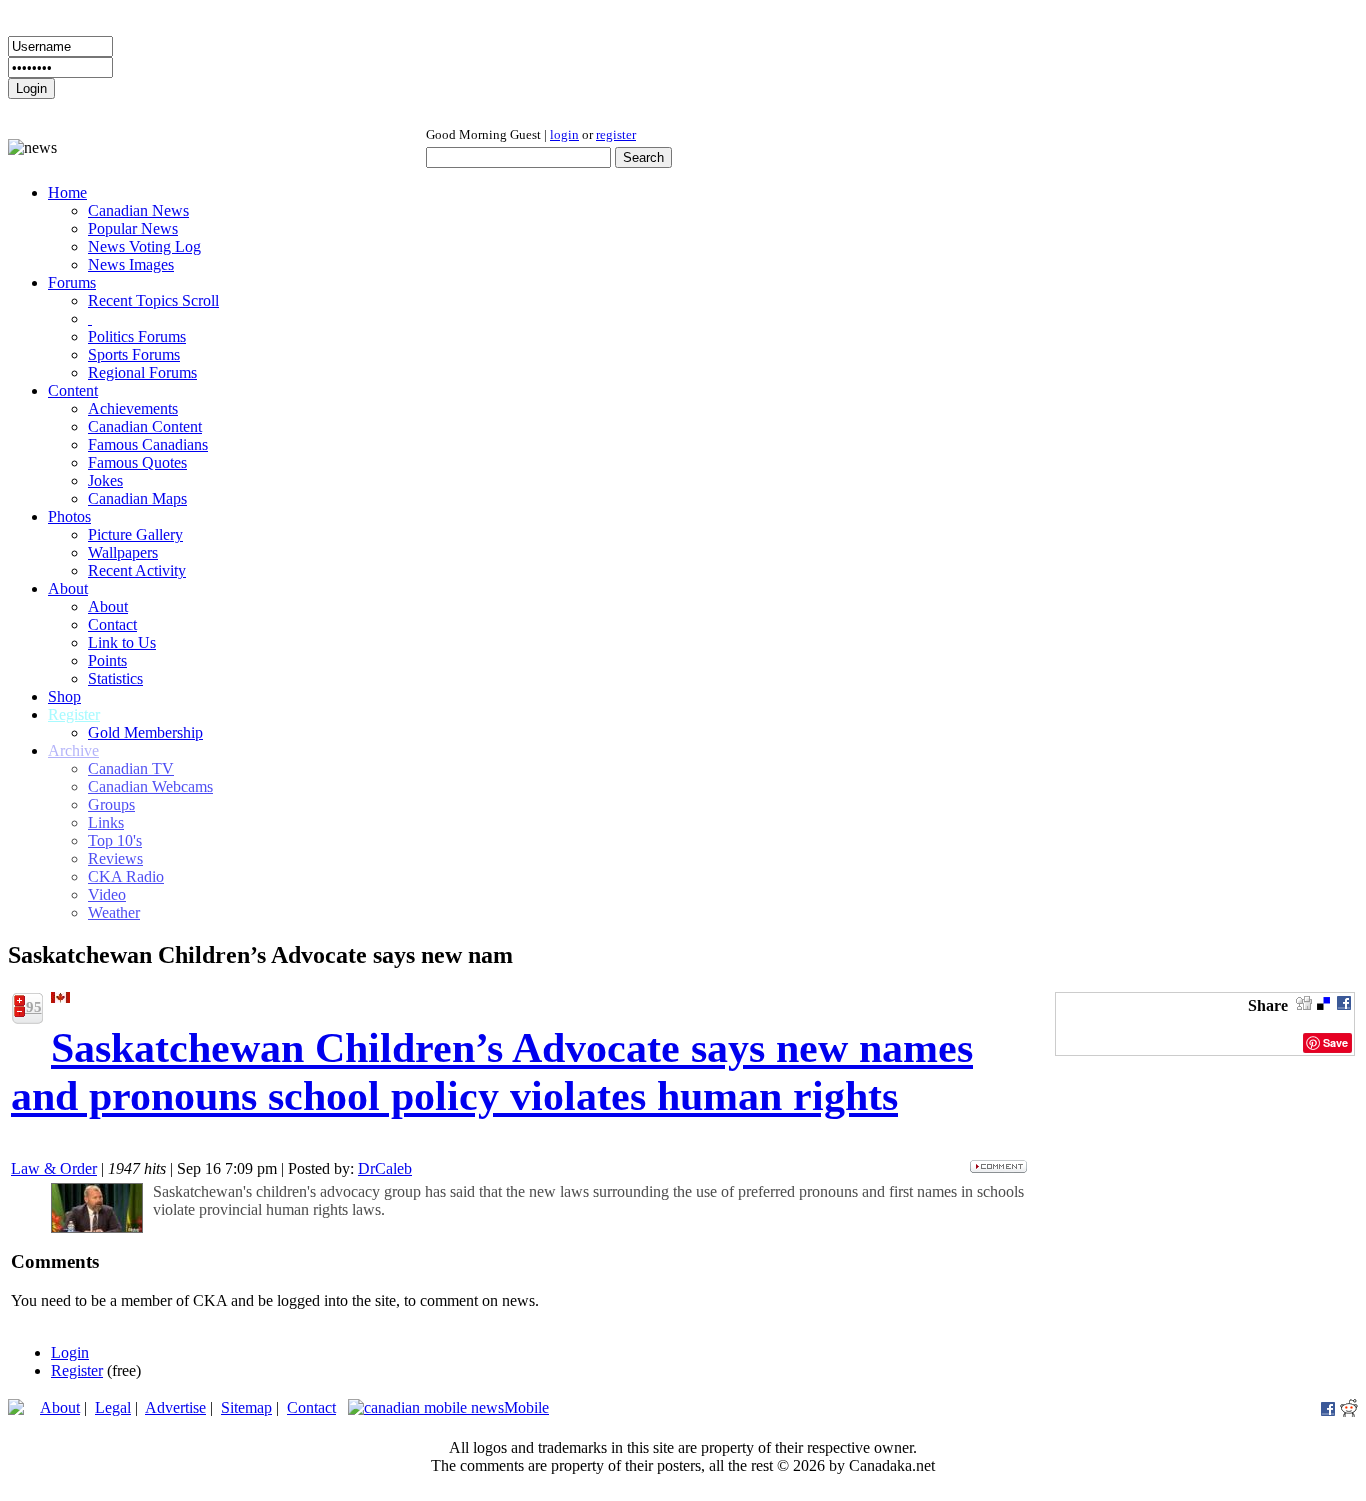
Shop (64, 696)
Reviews (115, 858)
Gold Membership (145, 732)
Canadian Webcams (150, 786)
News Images (131, 264)
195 (30, 1007)
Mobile (526, 1407)
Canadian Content (145, 426)
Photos (69, 516)
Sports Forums (134, 354)
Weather (114, 912)
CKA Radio (126, 876)
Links (106, 822)
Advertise (175, 1407)
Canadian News (138, 210)
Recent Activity (137, 570)
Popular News (133, 228)
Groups (111, 804)
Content (73, 390)
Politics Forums (137, 336)
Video (107, 894)
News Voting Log (144, 246)
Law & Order (54, 1168)
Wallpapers (123, 552)
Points (107, 660)
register (616, 134)
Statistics (115, 678)
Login (70, 1352)
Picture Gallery (135, 534)
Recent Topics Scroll (153, 300)
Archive (73, 750)
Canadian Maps (137, 498)
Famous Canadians (148, 444)
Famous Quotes (137, 462)
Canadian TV (131, 768)
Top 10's (115, 840)
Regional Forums (142, 372)
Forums (72, 282)
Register (74, 714)
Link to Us (122, 642)
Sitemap (246, 1407)
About (68, 588)
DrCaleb (385, 1168)
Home (67, 192)
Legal (113, 1407)
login (564, 134)
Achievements (133, 408)
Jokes (105, 480)
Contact (112, 624)
